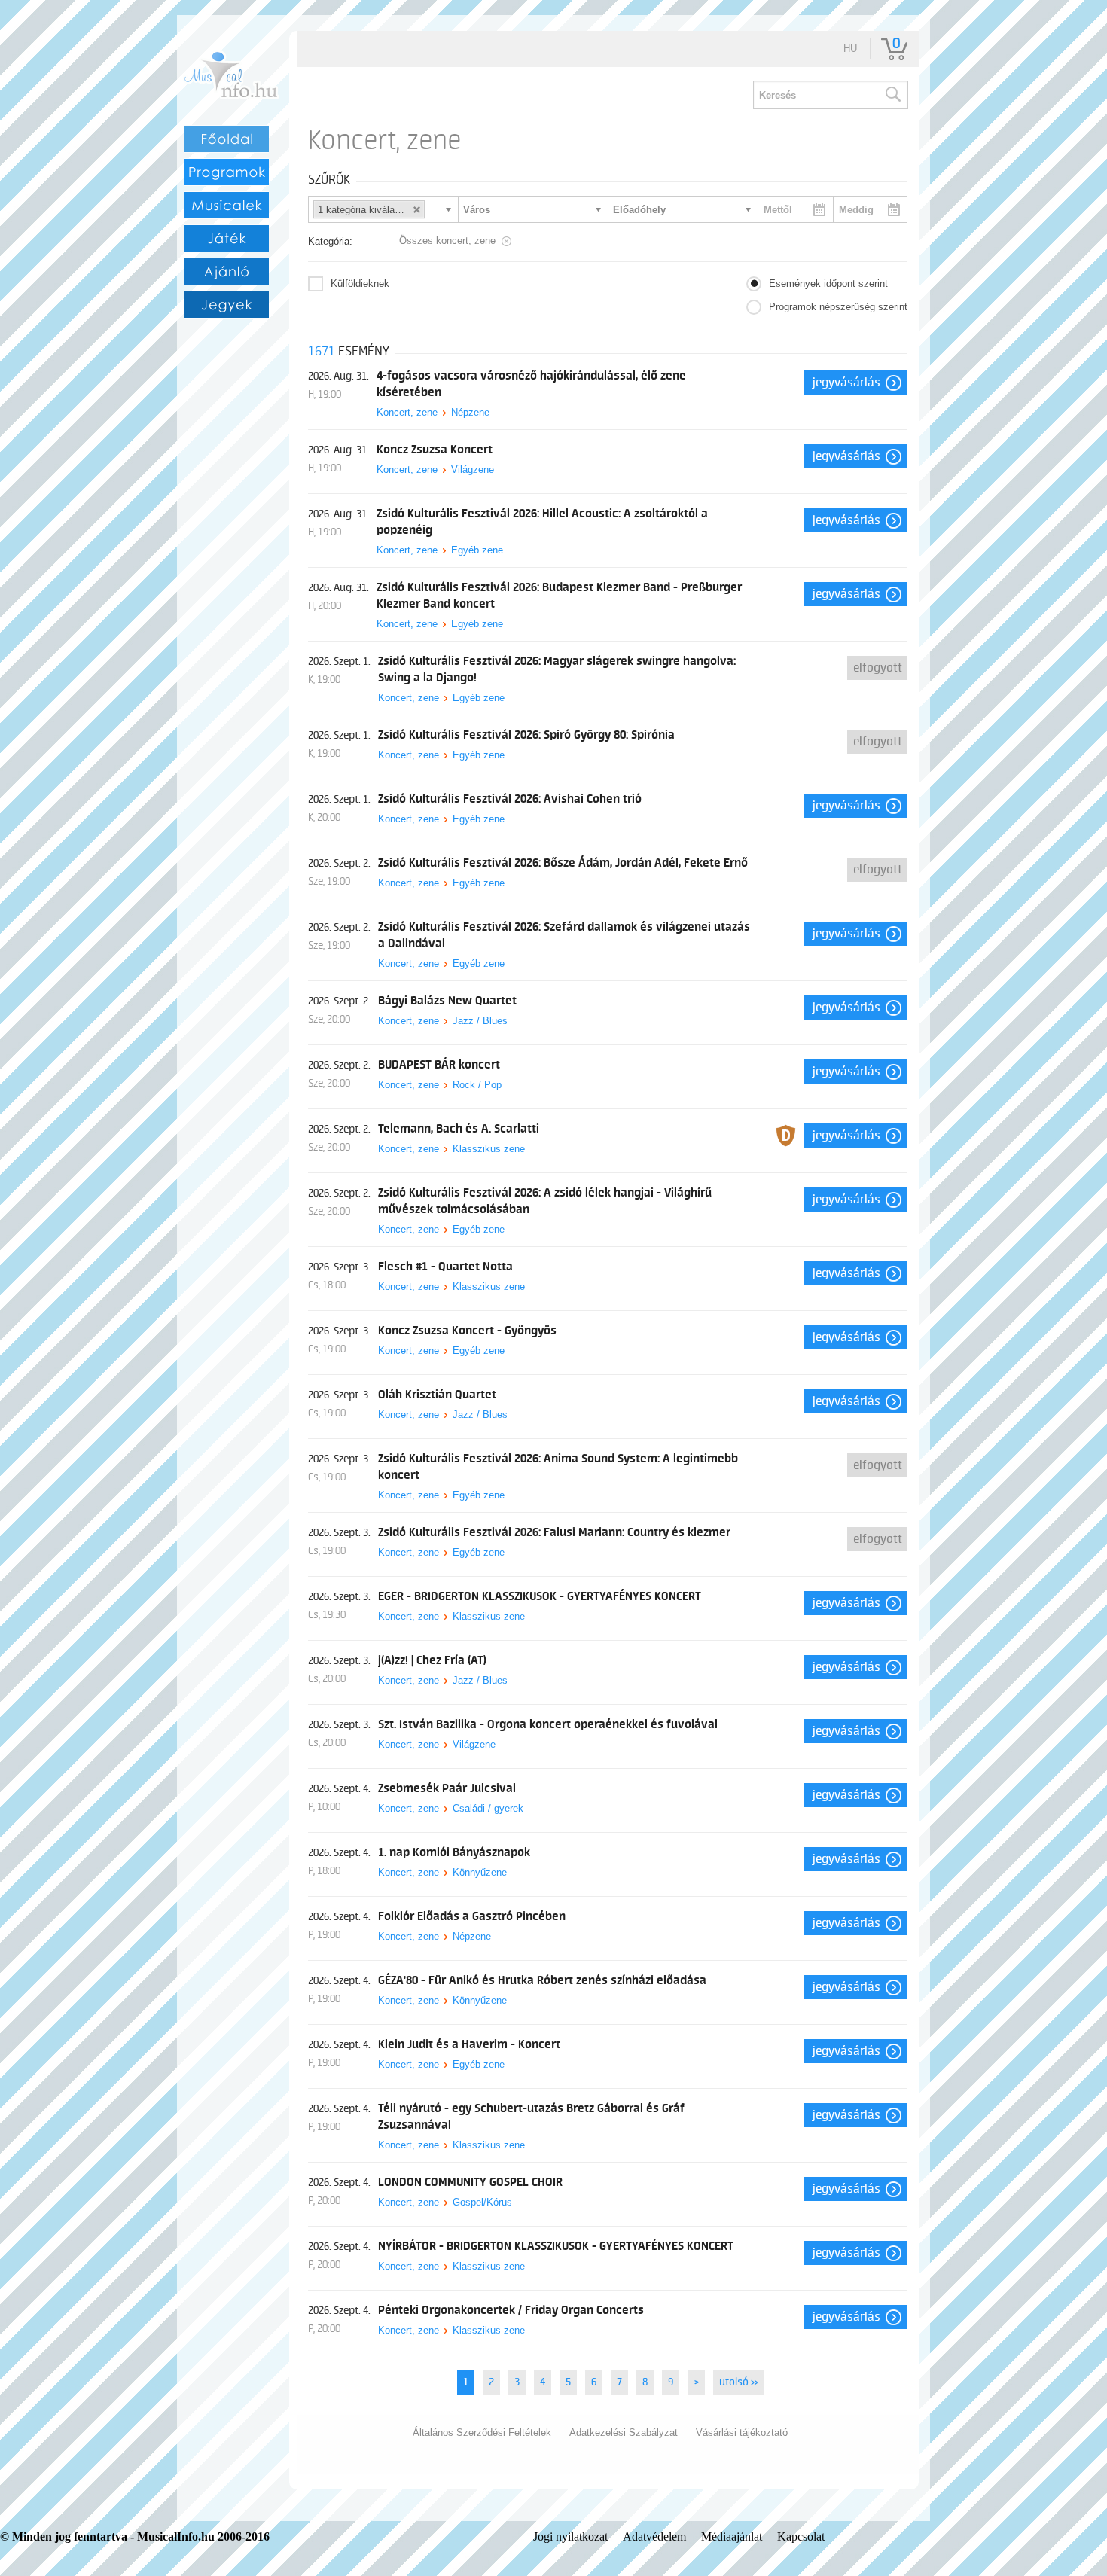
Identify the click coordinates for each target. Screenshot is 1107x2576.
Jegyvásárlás (846, 383)
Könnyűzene (480, 1872)
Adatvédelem (654, 2536)
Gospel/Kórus (482, 2202)
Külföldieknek (360, 284)
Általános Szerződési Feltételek (482, 2433)
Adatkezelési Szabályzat (624, 2433)
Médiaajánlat (732, 2536)
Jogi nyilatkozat (570, 2536)
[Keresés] (892, 95)
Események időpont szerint (828, 284)
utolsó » (738, 2382)
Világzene (473, 469)
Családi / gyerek (488, 1808)
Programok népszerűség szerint (838, 307)
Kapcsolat (801, 2536)
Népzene (470, 412)
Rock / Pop (477, 1085)
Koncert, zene (407, 412)
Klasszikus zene (489, 1149)
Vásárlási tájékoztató (742, 2433)
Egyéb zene (477, 550)
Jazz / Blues (480, 1021)
